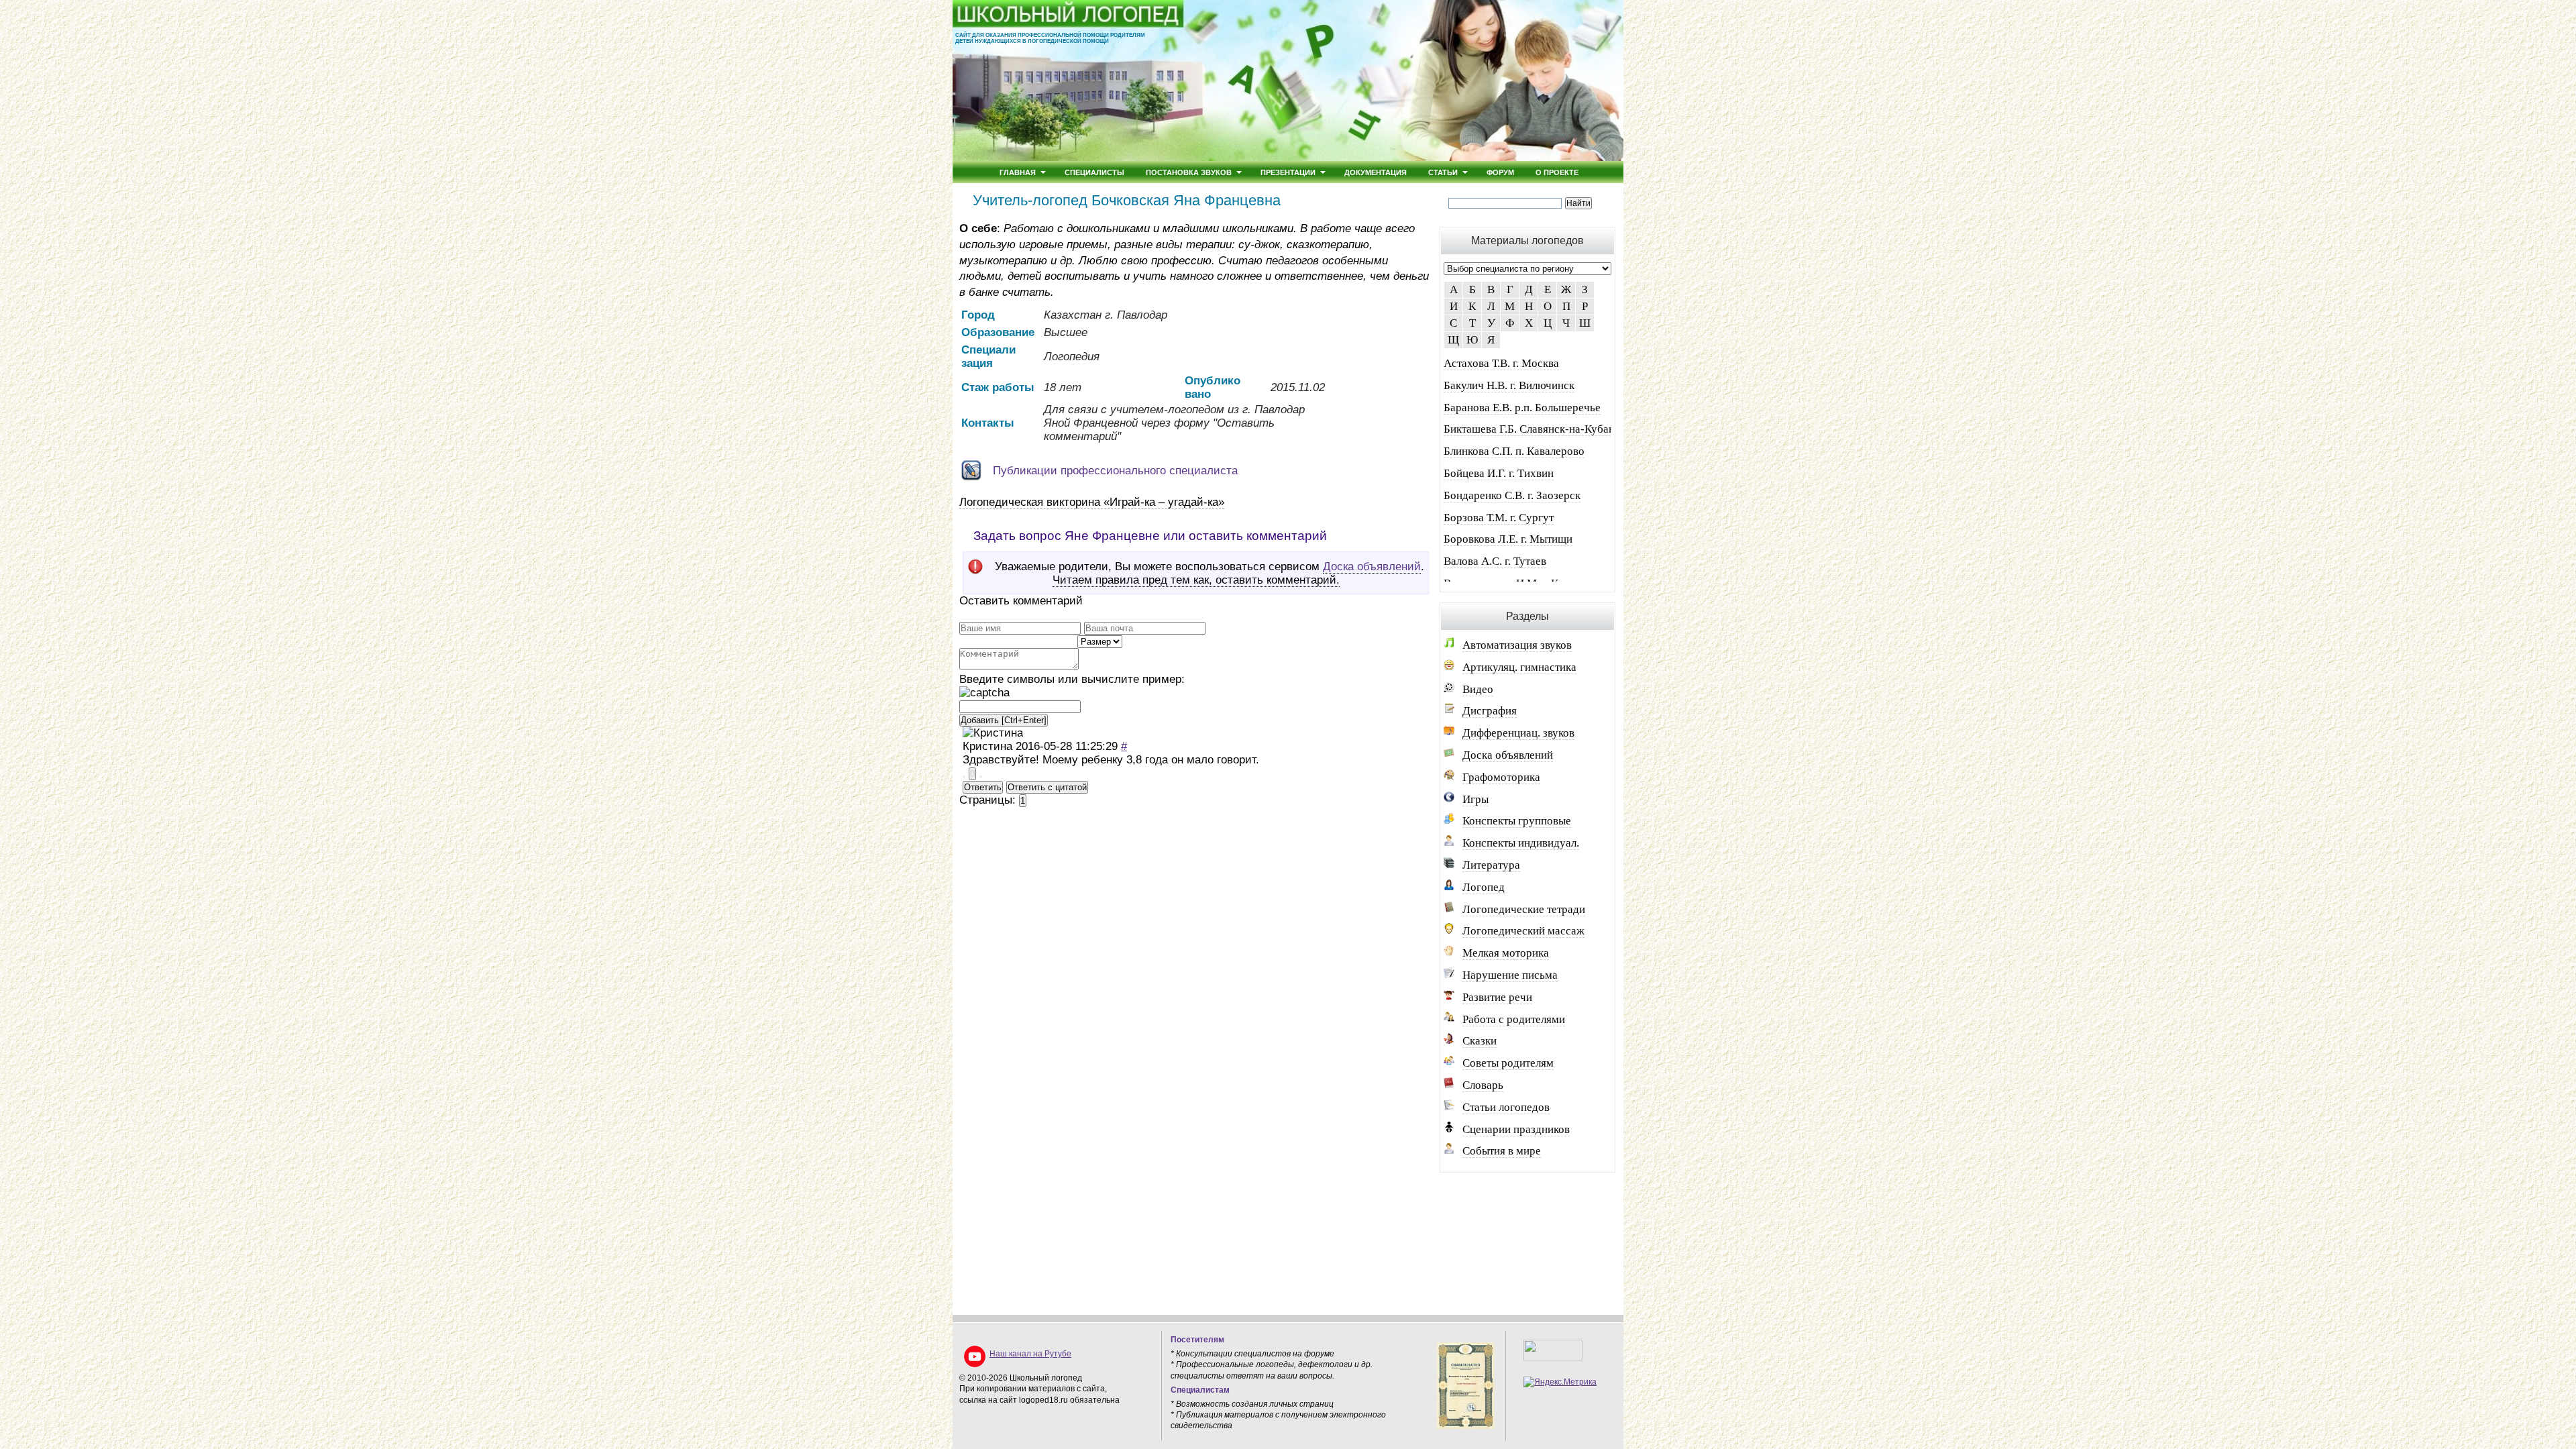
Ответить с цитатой (1047, 787)
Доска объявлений (1372, 567)
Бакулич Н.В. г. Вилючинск (1509, 385)
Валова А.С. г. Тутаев (1495, 561)
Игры (1475, 799)
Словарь (1483, 1085)
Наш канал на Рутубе (1030, 1354)
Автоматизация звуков (1517, 645)
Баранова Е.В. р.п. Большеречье (1522, 408)
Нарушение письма (1510, 975)
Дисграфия (1490, 711)
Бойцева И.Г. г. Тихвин (1499, 473)
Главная (1018, 172)
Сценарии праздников (1516, 1129)
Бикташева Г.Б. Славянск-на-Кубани (1532, 429)
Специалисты (1094, 172)
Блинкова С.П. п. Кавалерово (1514, 451)
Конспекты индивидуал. (1521, 843)
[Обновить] (984, 693)
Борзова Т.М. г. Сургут (1499, 518)
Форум (1500, 172)
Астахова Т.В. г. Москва (1501, 363)
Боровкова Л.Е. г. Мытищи (1508, 539)
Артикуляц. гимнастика (1519, 667)
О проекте (1557, 172)
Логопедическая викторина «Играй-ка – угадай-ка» (1092, 502)
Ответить (983, 787)
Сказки (1480, 1041)
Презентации (1288, 172)
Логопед (1484, 887)
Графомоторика (1501, 777)
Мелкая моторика (1506, 953)
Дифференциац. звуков (1518, 733)
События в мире (1502, 1151)
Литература (1491, 865)
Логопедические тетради (1524, 909)
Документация (1376, 172)
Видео (1478, 689)
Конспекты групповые (1517, 821)
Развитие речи (1497, 997)
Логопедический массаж (1523, 931)
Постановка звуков (1189, 172)
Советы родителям (1508, 1063)
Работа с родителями (1514, 1019)
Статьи (1443, 172)
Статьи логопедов (1506, 1107)
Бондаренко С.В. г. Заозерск (1512, 495)
